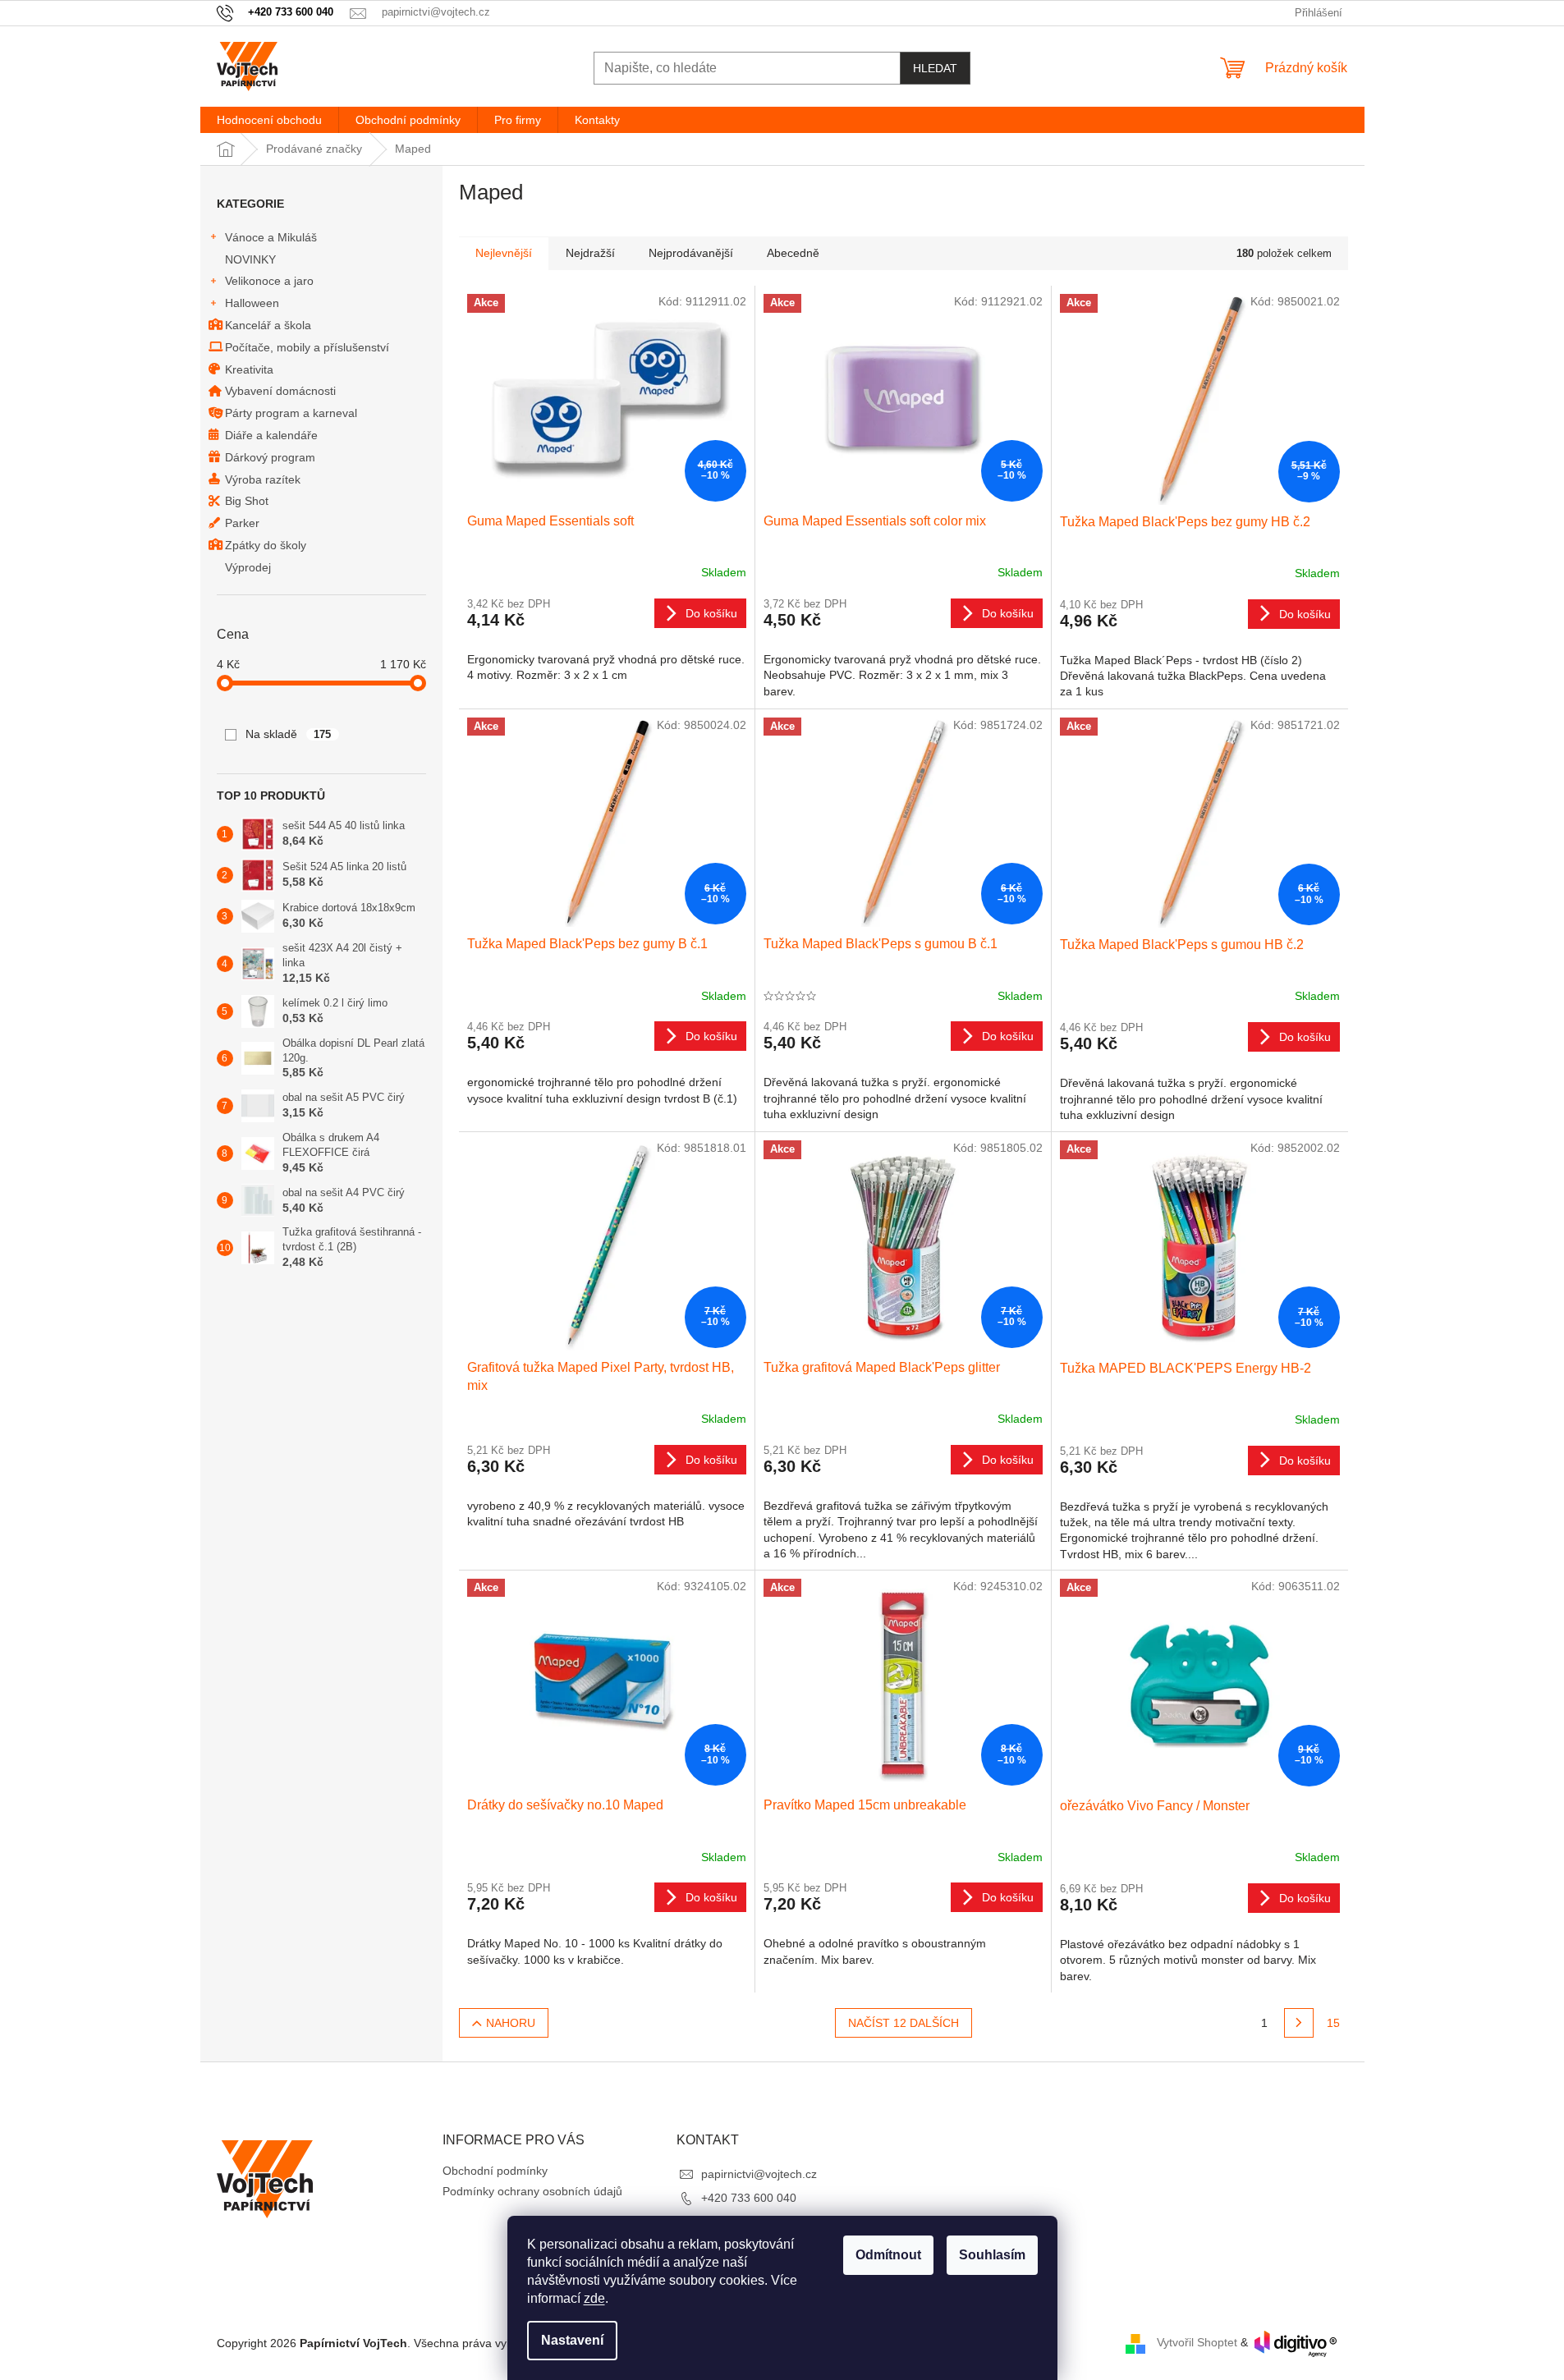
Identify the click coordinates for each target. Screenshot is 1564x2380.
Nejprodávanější (691, 253)
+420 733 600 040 (749, 2198)
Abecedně (793, 253)
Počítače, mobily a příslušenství (307, 347)
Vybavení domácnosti (280, 391)
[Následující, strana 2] (1299, 2023)
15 (1333, 2023)
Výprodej (248, 567)
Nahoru (511, 2023)
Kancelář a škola (268, 325)
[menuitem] (269, 120)
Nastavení (572, 2340)
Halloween (252, 303)
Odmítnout (888, 2255)
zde (594, 2298)
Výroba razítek (263, 479)
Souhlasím (992, 2255)
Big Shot (247, 501)
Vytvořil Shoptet (1197, 2343)
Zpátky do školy (266, 545)
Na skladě (289, 734)
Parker (242, 523)
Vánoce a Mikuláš (271, 237)
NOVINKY (250, 259)
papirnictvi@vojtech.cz (759, 2174)
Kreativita (249, 369)
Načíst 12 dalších (904, 2023)
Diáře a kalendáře (271, 435)
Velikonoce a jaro (269, 281)
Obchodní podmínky (495, 2171)
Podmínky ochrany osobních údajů (532, 2191)
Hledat (935, 68)
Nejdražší (590, 253)
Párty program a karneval (291, 413)
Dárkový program (270, 457)
